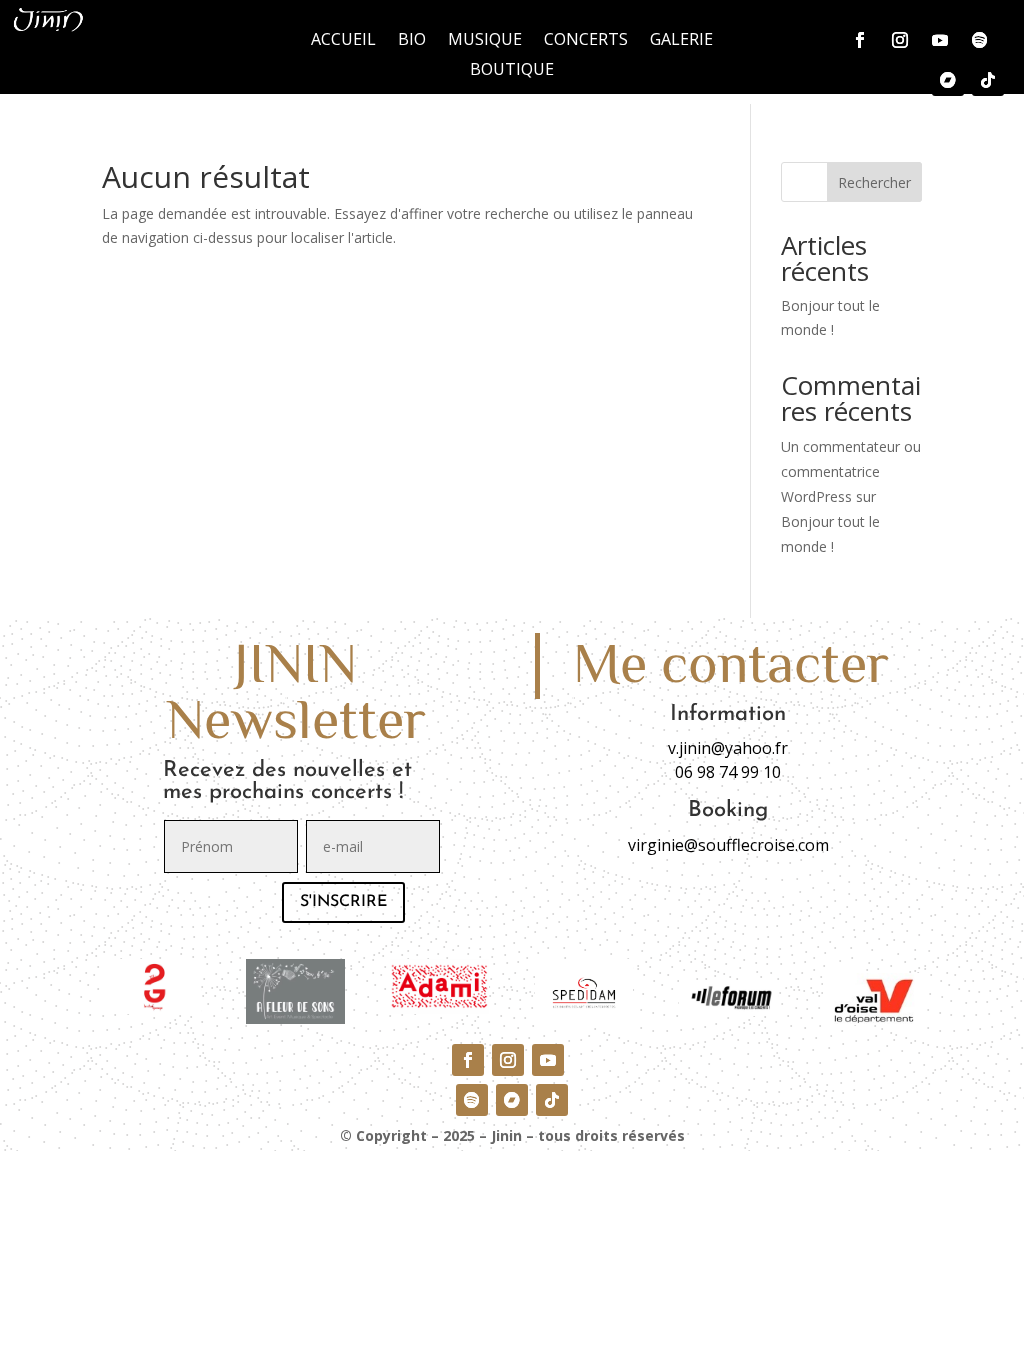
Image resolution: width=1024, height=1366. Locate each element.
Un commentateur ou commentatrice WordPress (851, 471)
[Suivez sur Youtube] (940, 40)
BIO (412, 41)
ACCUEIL (343, 41)
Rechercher (874, 182)
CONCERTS (586, 41)
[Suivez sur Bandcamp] (948, 80)
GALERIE (681, 41)
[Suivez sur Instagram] (900, 40)
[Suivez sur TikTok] (988, 80)
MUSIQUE (485, 41)
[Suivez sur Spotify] (980, 40)
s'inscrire (343, 902)
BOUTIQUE (512, 71)
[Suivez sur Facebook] (860, 40)
